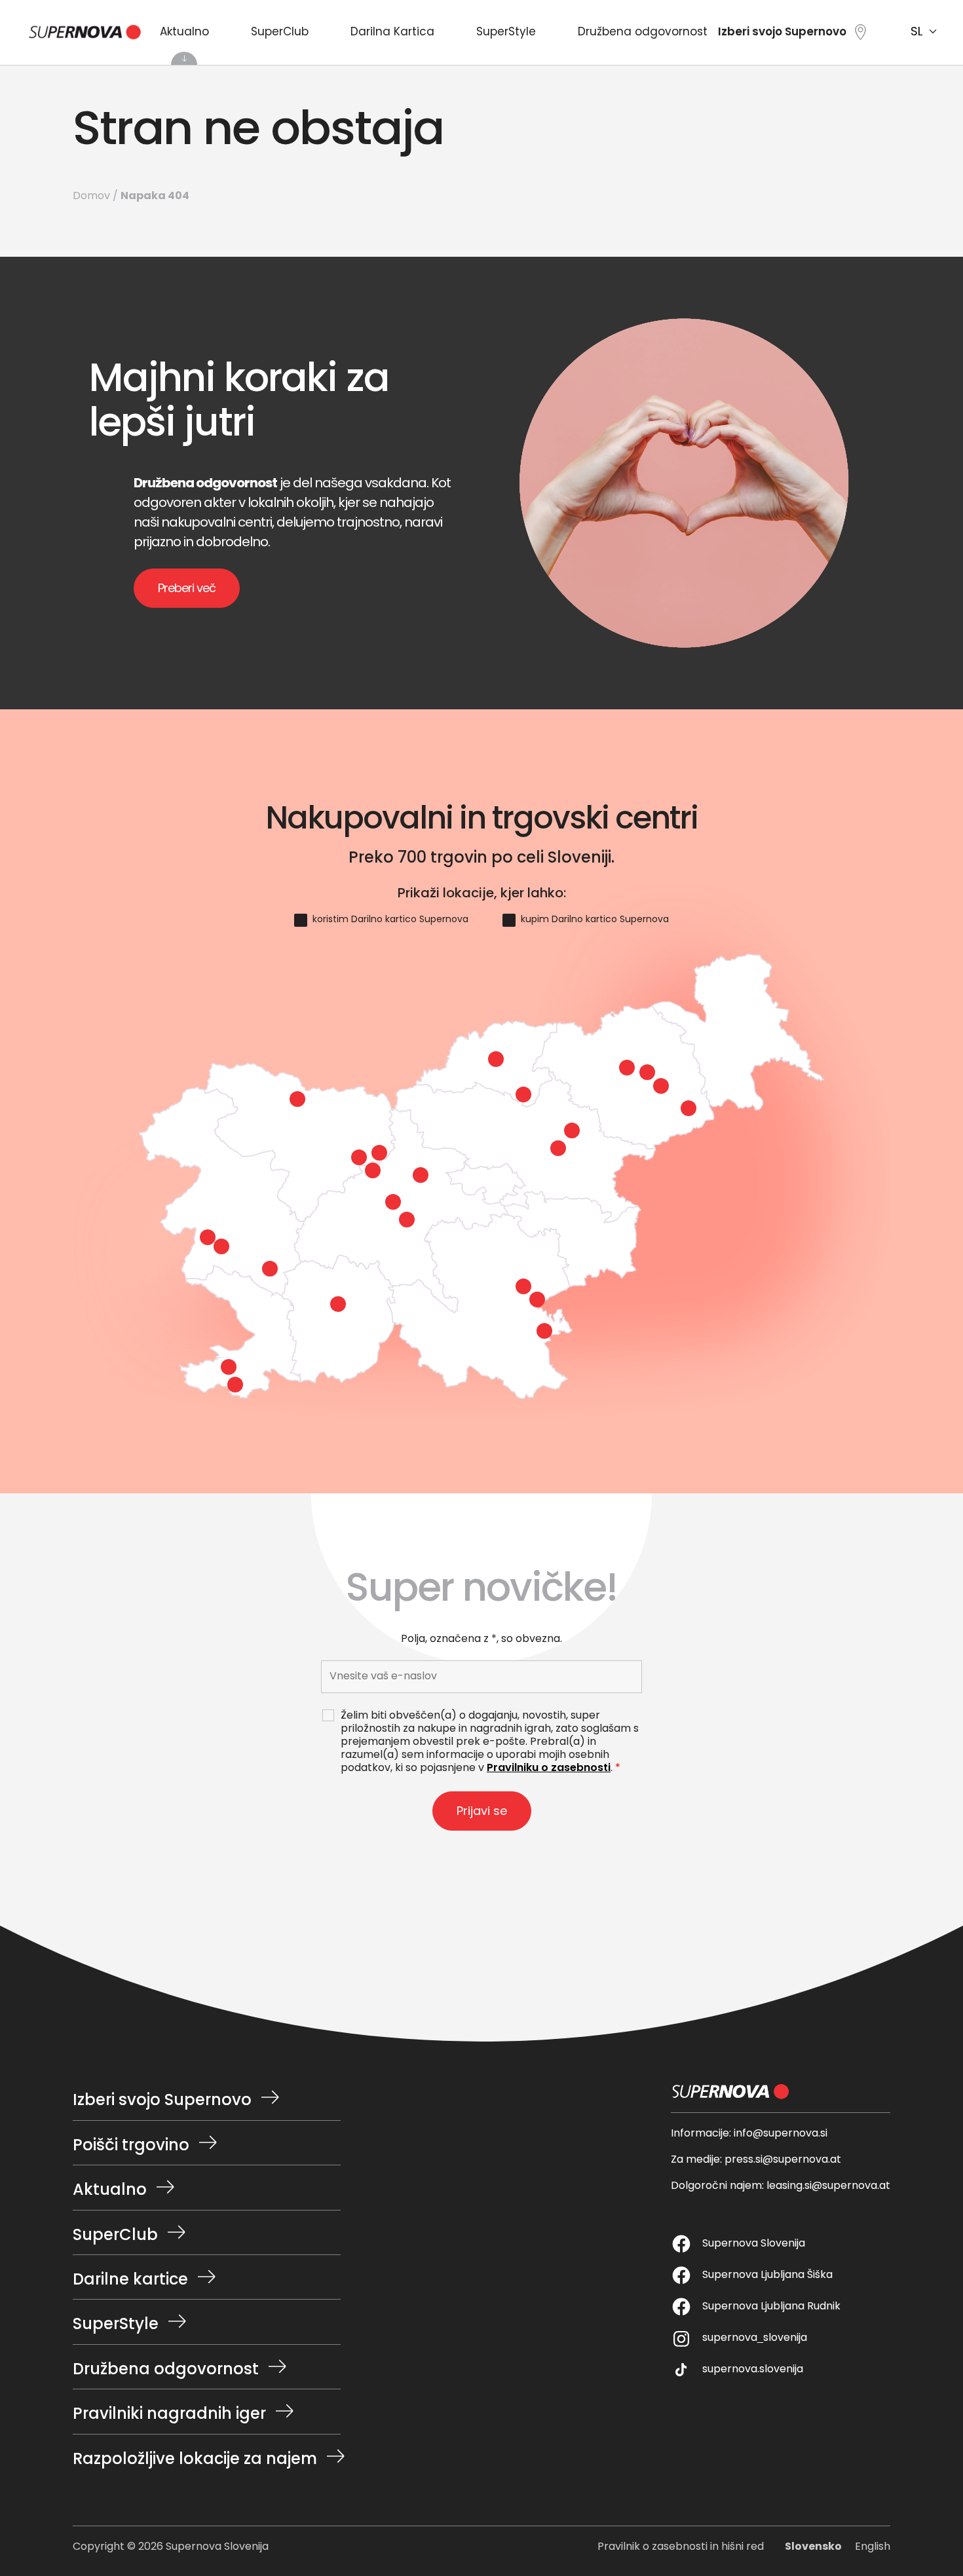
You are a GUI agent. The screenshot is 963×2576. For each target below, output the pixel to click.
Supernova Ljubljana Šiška (767, 2275)
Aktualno (184, 33)
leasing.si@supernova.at (828, 2186)
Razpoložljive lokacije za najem (195, 2459)
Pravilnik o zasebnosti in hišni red (681, 2547)
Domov (91, 196)
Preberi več (187, 589)
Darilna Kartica (392, 33)
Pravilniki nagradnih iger (169, 2415)
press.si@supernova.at (783, 2160)
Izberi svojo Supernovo (162, 2101)
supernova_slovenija (755, 2338)
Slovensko (813, 2547)
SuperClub (280, 33)
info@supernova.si (781, 2134)
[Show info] (523, 1094)
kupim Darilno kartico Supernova (595, 920)
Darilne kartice (130, 2281)
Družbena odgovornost (643, 33)
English (873, 2547)
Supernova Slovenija (754, 2244)
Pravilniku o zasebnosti (549, 1768)
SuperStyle (506, 33)
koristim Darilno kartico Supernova (390, 920)
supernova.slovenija (753, 2370)
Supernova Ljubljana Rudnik (771, 2307)
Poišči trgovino (131, 2146)
